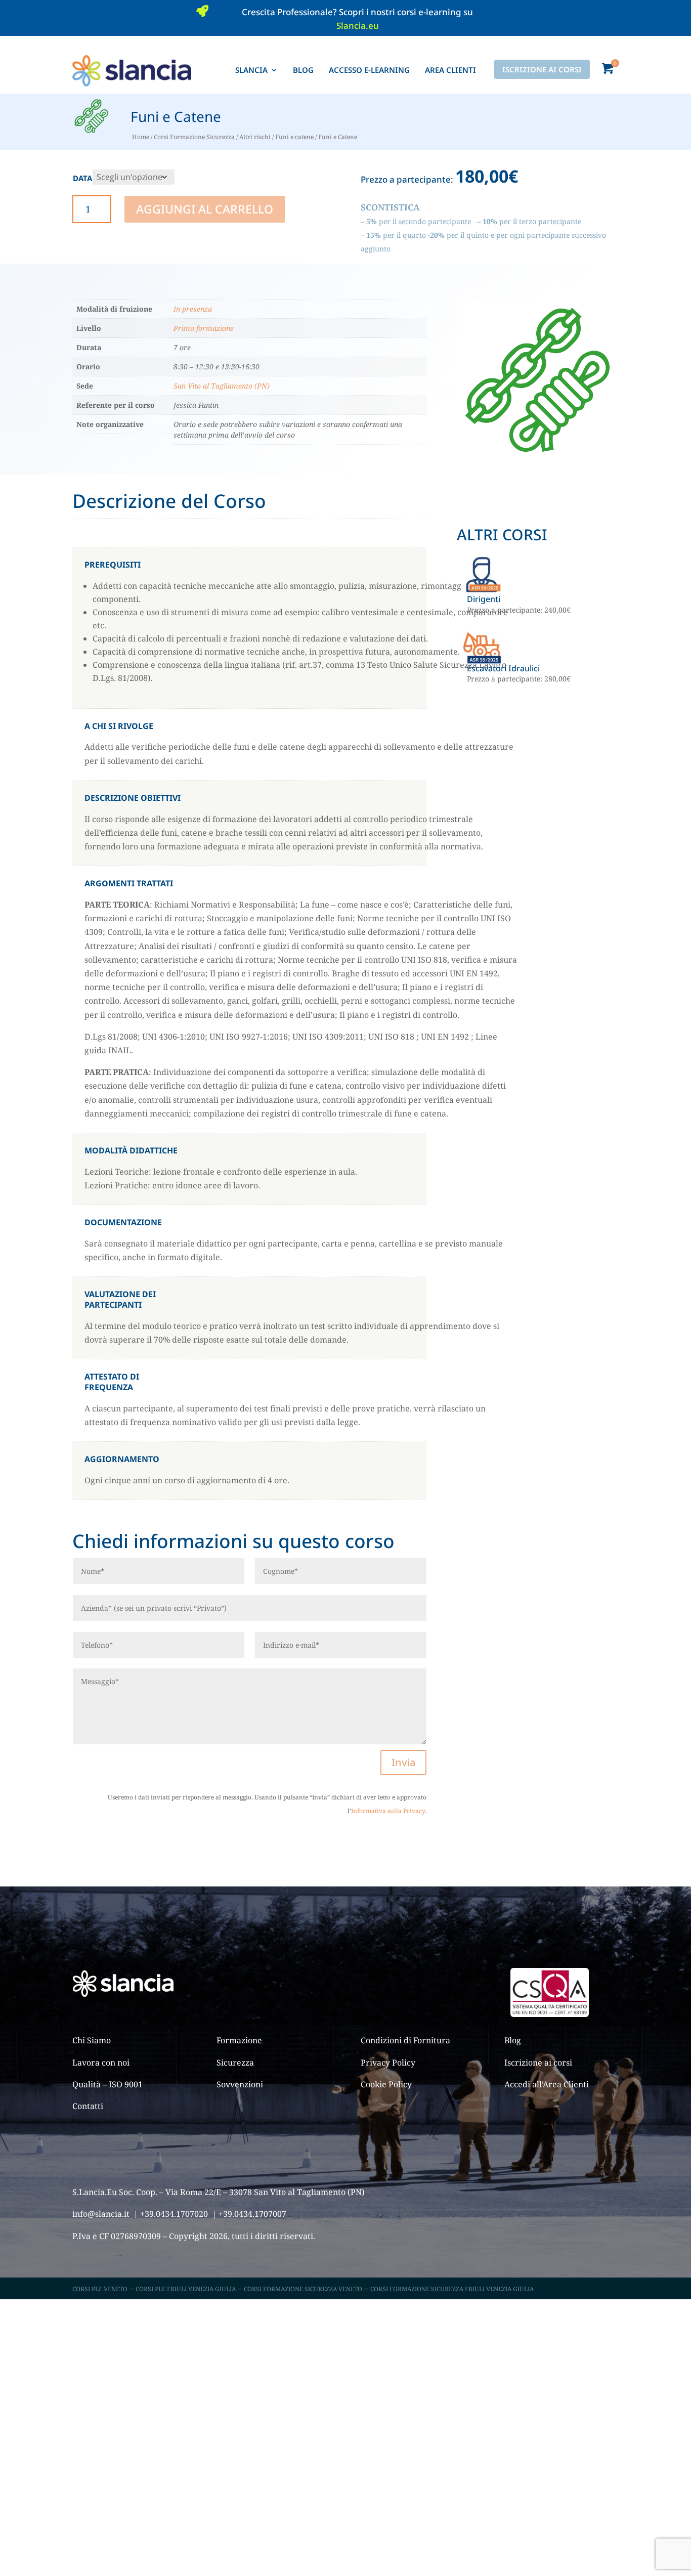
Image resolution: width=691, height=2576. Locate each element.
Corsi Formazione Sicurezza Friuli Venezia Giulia (452, 2289)
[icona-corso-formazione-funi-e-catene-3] (538, 458)
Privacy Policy (388, 2063)
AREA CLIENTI (450, 70)
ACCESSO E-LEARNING (369, 70)
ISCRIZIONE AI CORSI (542, 69)
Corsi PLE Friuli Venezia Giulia (186, 2289)
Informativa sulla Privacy (388, 1811)
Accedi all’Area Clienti (547, 2084)
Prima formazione (204, 328)
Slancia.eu (358, 26)
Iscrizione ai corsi (538, 2063)
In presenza (193, 309)
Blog (513, 2040)
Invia (403, 1762)
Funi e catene (294, 137)
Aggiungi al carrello (205, 209)
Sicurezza (235, 2063)
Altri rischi (255, 137)
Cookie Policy (386, 2084)
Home (141, 137)
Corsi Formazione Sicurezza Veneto (303, 2289)
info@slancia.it (101, 2214)
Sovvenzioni (240, 2084)
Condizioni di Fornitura (405, 2040)
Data (82, 178)
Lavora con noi (101, 2063)
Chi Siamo (92, 2040)
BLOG (303, 70)
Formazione (239, 2040)
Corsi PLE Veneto (100, 2289)
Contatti (88, 2106)
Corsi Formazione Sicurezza (194, 137)
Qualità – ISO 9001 (107, 2084)
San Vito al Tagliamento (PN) (222, 386)
